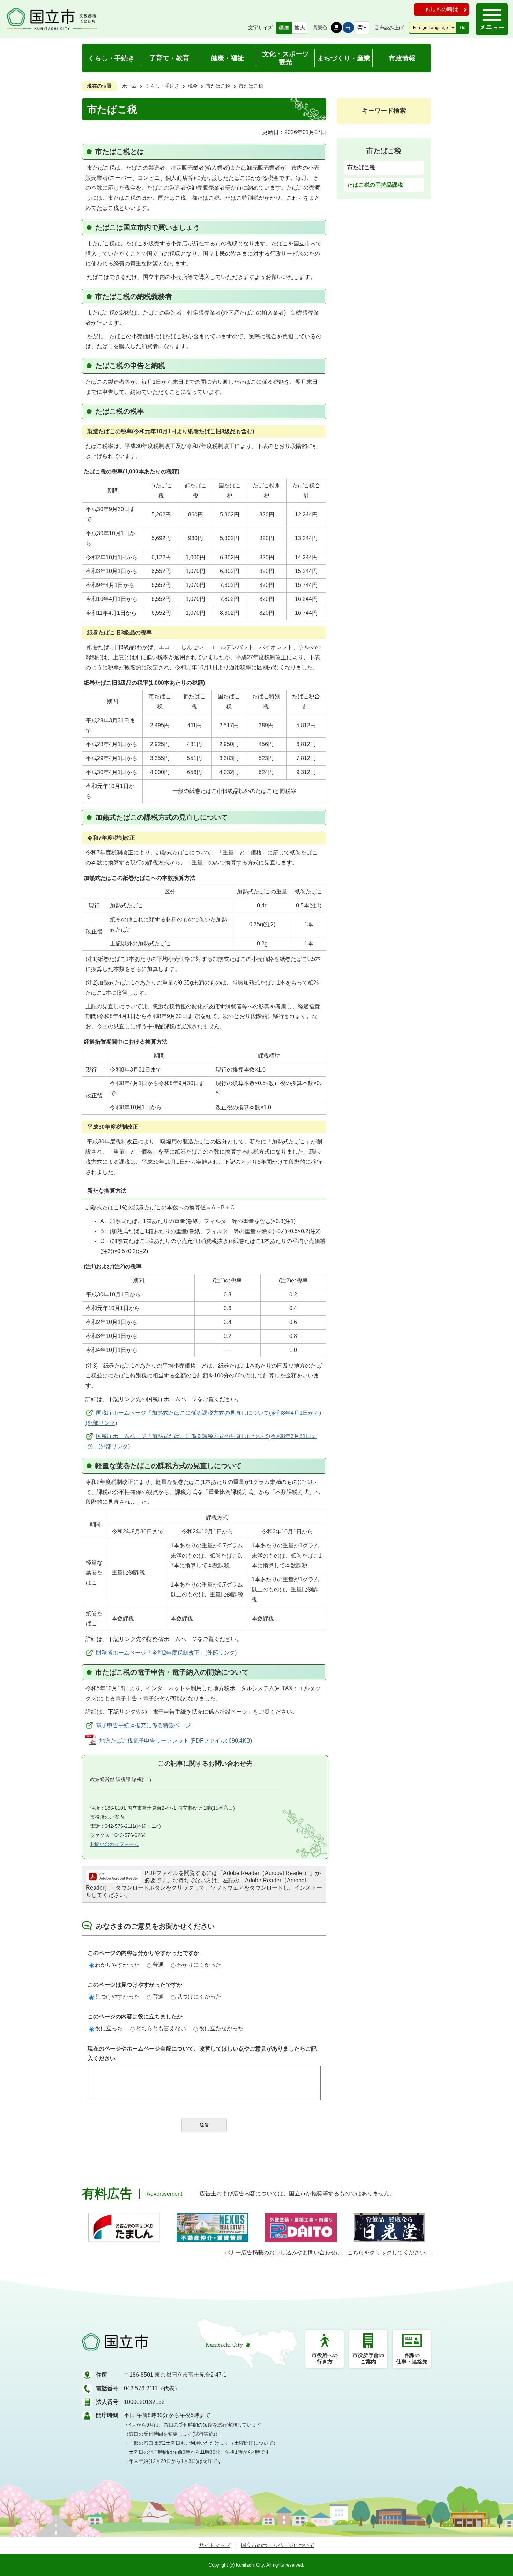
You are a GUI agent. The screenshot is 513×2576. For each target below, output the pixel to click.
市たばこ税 (218, 86)
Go (463, 28)
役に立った (109, 2028)
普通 (158, 1965)
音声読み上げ (389, 28)
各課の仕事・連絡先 (412, 2358)
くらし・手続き (162, 86)
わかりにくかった (199, 1965)
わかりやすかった (117, 1965)
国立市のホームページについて (278, 2545)
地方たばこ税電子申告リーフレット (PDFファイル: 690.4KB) (176, 1741)
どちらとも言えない (161, 2028)
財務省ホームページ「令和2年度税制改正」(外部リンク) (166, 1653)
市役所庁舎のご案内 (368, 2358)
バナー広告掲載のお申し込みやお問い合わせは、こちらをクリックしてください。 (328, 2253)
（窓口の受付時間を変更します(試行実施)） (172, 2434)
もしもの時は (441, 9)
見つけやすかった (117, 1997)
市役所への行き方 (325, 2358)
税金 (193, 86)
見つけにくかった (199, 1997)
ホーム (129, 86)
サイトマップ (215, 2545)
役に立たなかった (221, 2028)
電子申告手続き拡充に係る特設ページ (143, 1725)
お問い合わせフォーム (114, 1844)
